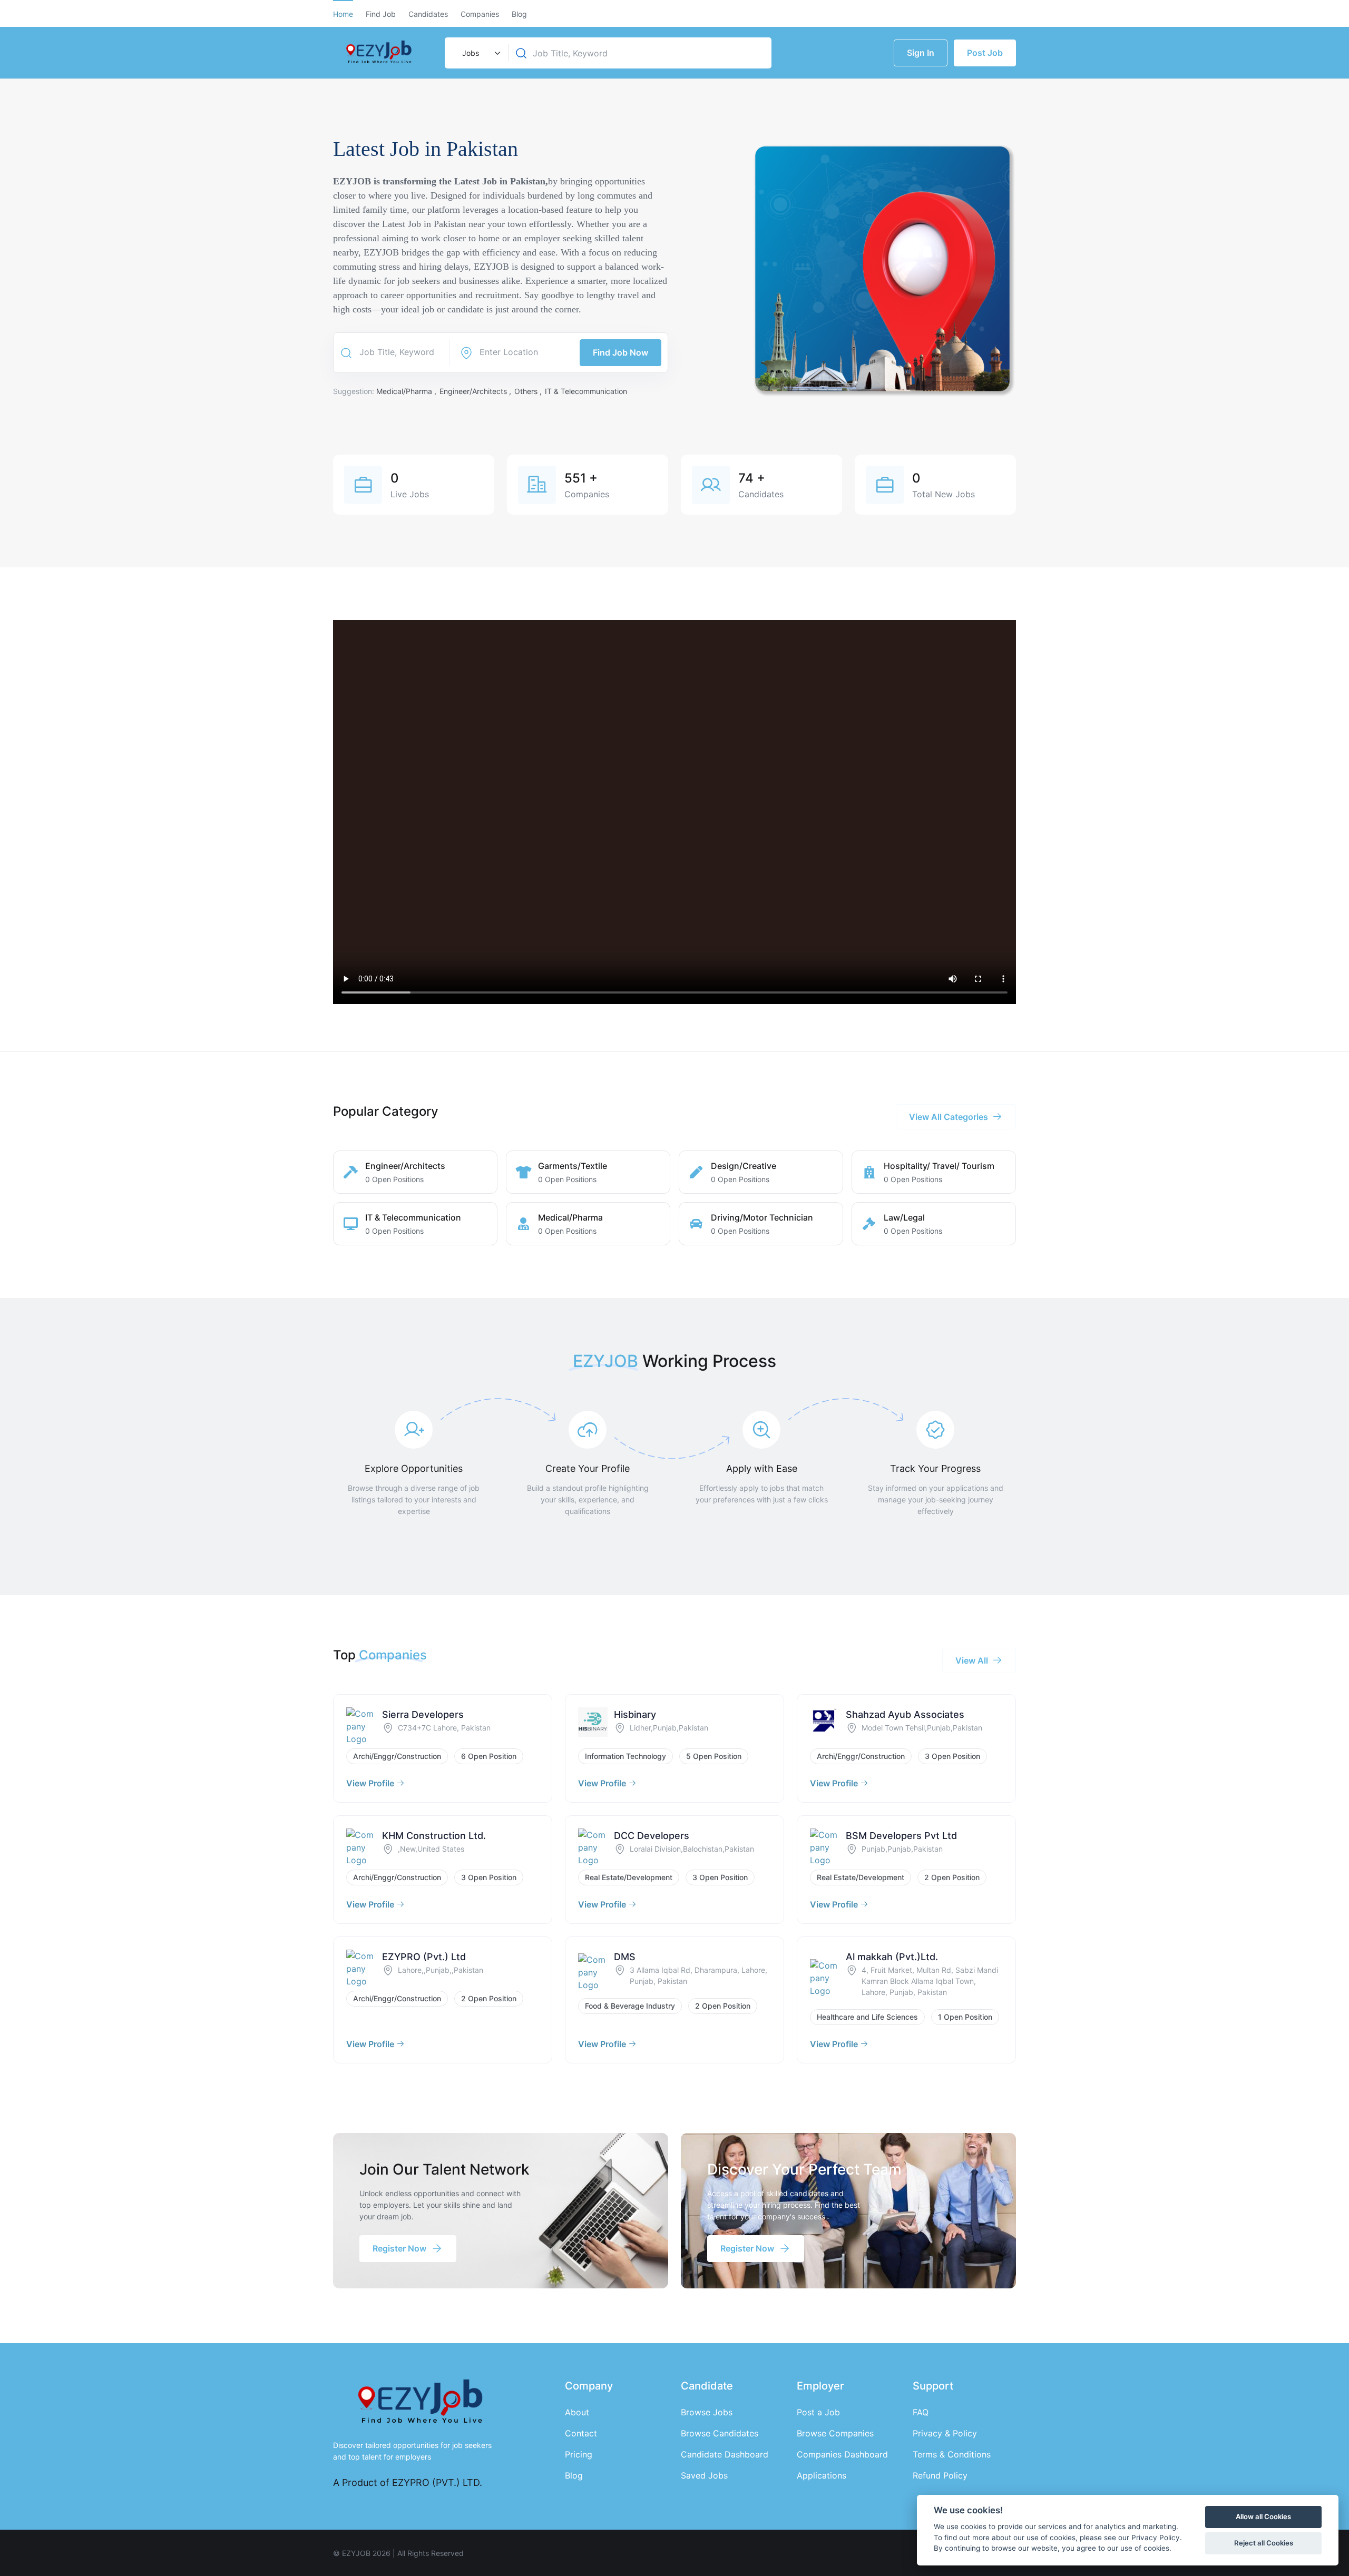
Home (343, 14)
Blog (519, 14)
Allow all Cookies (1263, 2516)
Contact (581, 2433)
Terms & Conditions (952, 2454)
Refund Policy (940, 2475)
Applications (822, 2475)
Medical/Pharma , (407, 391)
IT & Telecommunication (586, 391)
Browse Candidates (720, 2433)
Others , (529, 391)
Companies (480, 14)
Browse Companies (835, 2433)
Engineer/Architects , (476, 391)
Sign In (921, 53)
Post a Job (818, 2412)
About (577, 2412)
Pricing (579, 2454)
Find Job (381, 14)
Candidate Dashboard (725, 2454)
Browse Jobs (707, 2412)
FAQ (921, 2412)
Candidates (428, 14)
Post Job (985, 53)
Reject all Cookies (1264, 2543)
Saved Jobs (704, 2475)
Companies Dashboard (842, 2454)
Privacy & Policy (945, 2433)
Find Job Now (620, 352)
